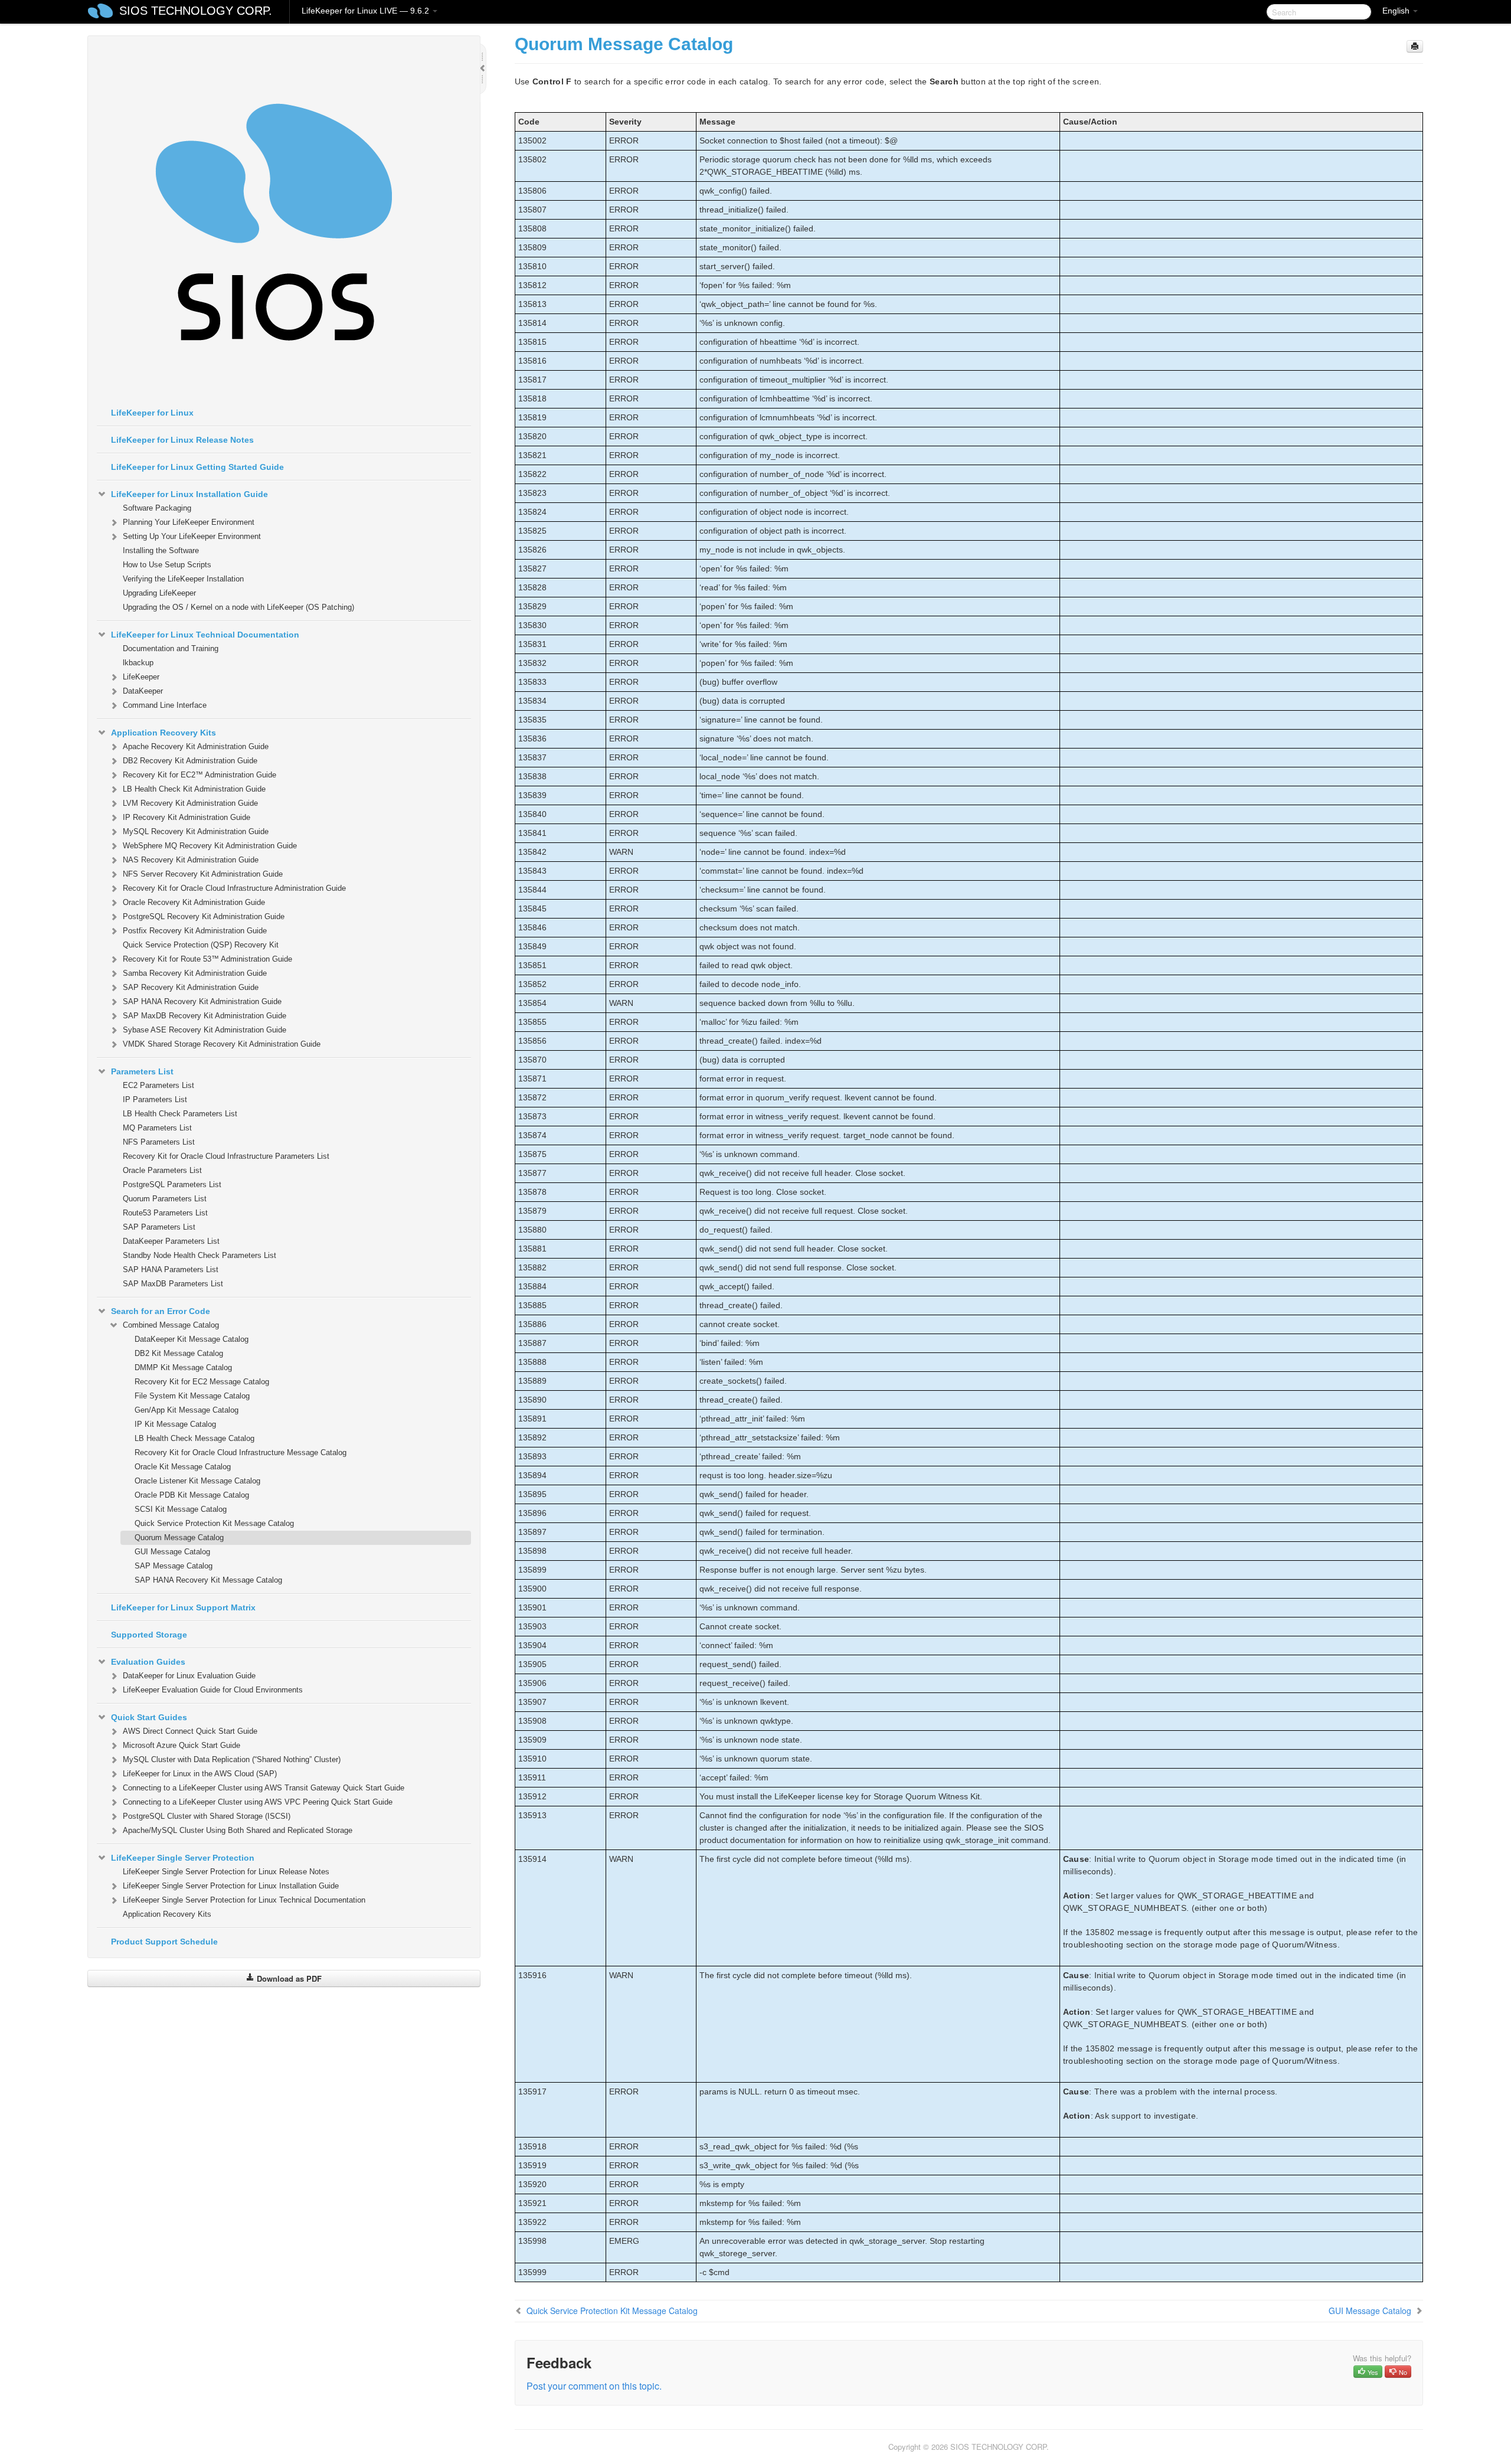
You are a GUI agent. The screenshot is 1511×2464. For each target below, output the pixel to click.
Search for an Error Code (161, 1311)
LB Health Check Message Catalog (194, 1438)
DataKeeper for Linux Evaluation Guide (189, 1676)
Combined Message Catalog (171, 1325)
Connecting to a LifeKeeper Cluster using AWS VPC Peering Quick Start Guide (258, 1802)
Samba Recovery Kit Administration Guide (195, 973)
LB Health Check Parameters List (180, 1114)
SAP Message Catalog (174, 1566)
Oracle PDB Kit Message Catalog (192, 1495)
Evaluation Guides (148, 1662)
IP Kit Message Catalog (175, 1424)
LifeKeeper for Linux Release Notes (182, 440)
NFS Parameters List (159, 1142)
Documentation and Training (171, 648)
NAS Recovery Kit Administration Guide (191, 860)
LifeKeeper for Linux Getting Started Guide (197, 467)
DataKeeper (143, 691)
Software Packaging (157, 508)
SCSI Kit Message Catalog (181, 1509)
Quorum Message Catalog (179, 1537)
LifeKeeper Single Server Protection (183, 1858)
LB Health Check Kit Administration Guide (194, 789)
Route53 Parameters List (165, 1213)
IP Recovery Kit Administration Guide (187, 817)
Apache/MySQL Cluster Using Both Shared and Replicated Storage (238, 1830)
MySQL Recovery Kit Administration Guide (196, 831)
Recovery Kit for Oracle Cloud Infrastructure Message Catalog (241, 1452)
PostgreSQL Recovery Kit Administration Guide (204, 916)
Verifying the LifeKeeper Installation (183, 579)
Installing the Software (161, 550)
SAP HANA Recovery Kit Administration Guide (202, 1001)
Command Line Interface (165, 705)
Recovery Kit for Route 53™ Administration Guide (207, 959)
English (1397, 11)
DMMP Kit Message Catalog (183, 1367)
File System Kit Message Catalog (192, 1396)
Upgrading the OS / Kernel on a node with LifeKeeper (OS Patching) (238, 607)
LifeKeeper (141, 677)
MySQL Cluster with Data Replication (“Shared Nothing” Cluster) (232, 1759)
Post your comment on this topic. (594, 2386)
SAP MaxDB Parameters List (173, 1284)
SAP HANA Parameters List (171, 1269)
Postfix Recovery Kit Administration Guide (195, 931)
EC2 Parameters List (158, 1085)
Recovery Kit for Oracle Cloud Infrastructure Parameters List (226, 1156)
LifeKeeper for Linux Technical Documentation (205, 635)
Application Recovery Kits (163, 733)
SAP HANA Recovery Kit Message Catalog (208, 1580)
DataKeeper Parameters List (171, 1241)
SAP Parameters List (159, 1227)
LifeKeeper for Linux (152, 413)
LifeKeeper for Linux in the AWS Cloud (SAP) (200, 1774)
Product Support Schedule (164, 1942)
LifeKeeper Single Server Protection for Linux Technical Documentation (244, 1900)
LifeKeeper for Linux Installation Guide (189, 494)
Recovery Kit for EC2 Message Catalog (202, 1382)
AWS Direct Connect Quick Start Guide (190, 1731)
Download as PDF (288, 1978)
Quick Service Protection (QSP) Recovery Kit (201, 945)
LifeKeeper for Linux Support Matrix (183, 1607)
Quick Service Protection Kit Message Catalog (214, 1523)
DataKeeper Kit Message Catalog (192, 1339)
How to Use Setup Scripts (167, 565)
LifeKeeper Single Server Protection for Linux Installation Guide (231, 1886)
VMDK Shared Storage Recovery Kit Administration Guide (222, 1044)
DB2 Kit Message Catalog (179, 1353)
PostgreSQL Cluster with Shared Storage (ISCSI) (207, 1816)
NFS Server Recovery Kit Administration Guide (203, 874)
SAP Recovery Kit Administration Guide (191, 987)
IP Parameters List (155, 1099)
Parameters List (142, 1071)
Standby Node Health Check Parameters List (199, 1255)
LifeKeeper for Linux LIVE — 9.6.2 (367, 11)
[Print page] (1415, 46)
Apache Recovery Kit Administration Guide (196, 746)
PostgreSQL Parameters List (172, 1184)
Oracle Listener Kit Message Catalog (197, 1481)
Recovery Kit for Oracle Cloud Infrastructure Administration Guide (234, 888)
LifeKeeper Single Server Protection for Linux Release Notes (226, 1872)
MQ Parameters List (157, 1128)
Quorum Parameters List (165, 1199)
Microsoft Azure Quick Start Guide (181, 1745)
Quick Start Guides (149, 1717)
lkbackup (138, 663)
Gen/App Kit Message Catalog (187, 1410)
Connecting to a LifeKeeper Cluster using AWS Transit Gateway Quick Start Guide (264, 1788)
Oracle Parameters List (162, 1170)
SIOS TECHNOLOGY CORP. (196, 11)
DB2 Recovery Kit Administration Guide (190, 761)
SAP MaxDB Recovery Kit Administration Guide (205, 1016)
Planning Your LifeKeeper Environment (189, 522)
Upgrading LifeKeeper (159, 593)
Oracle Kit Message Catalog (183, 1467)
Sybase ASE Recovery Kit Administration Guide (205, 1030)
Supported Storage (149, 1635)
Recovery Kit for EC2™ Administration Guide (199, 775)
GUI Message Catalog (172, 1552)
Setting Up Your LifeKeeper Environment (192, 536)
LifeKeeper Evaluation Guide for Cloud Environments (213, 1690)
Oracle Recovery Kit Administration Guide (194, 902)
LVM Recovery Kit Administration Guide (190, 803)
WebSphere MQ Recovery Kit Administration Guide (210, 846)
